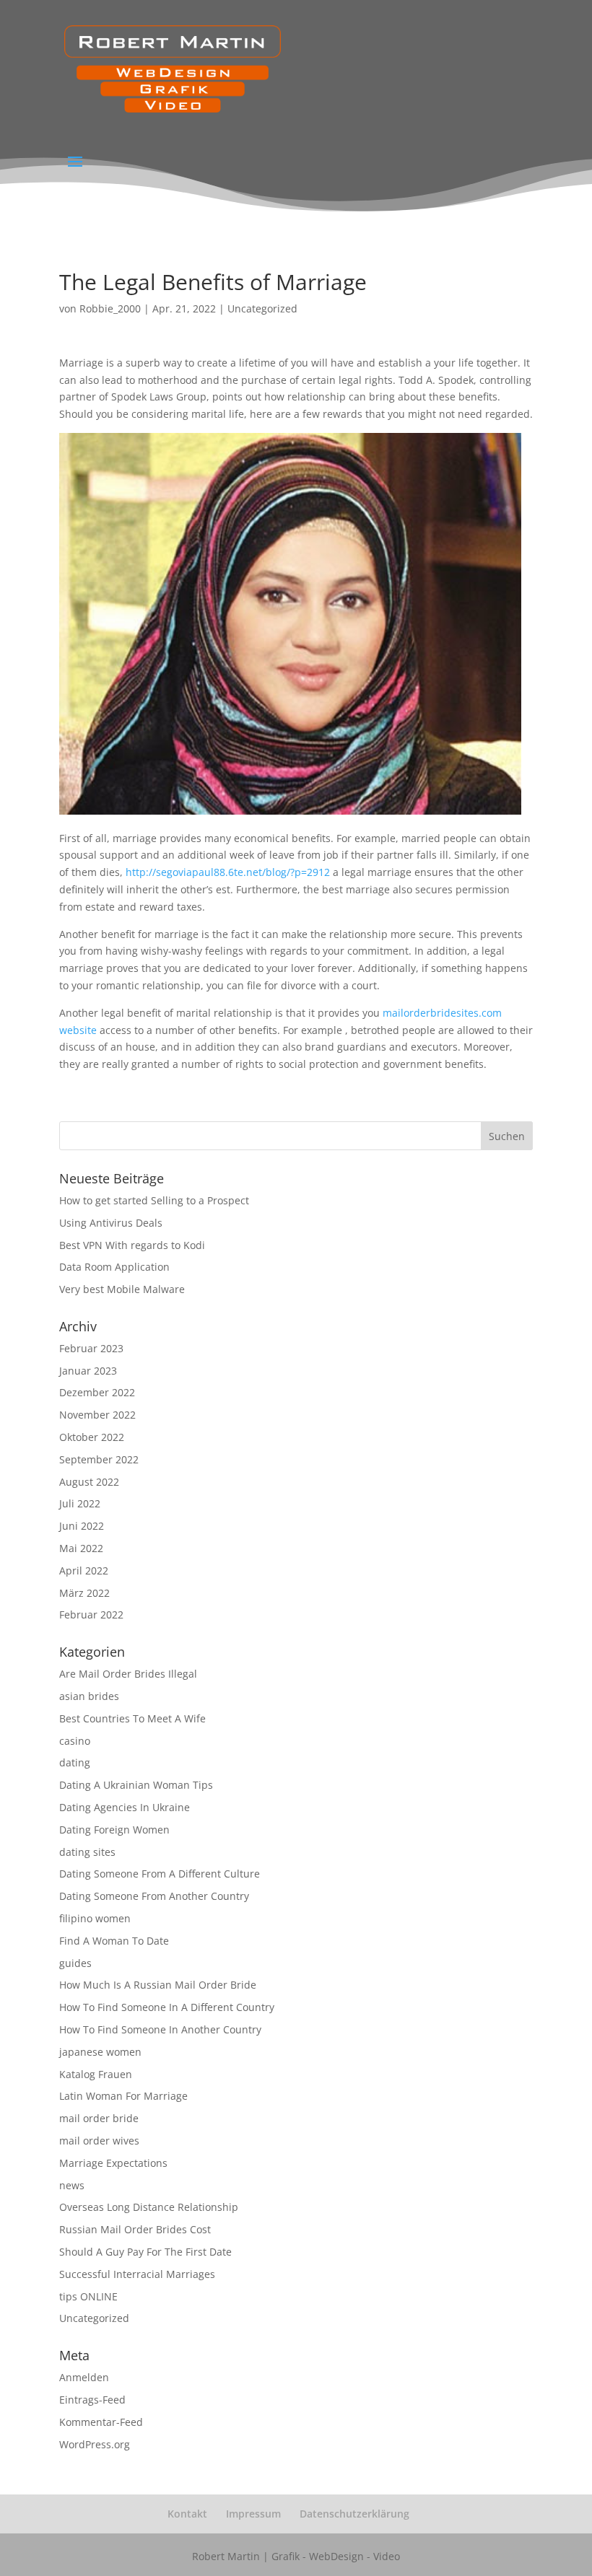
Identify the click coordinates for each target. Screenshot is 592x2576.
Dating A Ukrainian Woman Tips (136, 1785)
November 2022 (97, 1415)
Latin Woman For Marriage (123, 2096)
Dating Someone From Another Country (154, 1896)
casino (75, 1741)
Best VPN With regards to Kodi (132, 1245)
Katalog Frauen (96, 2074)
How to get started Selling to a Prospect (154, 1200)
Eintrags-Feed (92, 2400)
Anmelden (84, 2377)
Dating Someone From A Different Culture (160, 1874)
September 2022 (99, 1459)
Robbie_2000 (110, 308)
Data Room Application (114, 1267)
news (72, 2185)
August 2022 (89, 1482)
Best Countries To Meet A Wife (132, 1718)
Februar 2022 (91, 1615)
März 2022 (84, 1593)
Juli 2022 (80, 1503)
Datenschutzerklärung (354, 2514)
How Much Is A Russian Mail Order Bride (158, 1985)
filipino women (95, 1918)
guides (75, 1963)
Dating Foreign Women (114, 1830)
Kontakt (187, 2514)
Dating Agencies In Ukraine (125, 1807)
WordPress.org (95, 2444)
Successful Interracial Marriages (137, 2274)
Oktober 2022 (92, 1437)
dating (75, 1762)
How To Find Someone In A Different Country (167, 2007)
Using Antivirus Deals (111, 1223)
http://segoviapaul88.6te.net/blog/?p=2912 (228, 872)
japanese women (100, 2052)
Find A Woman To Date (114, 1941)
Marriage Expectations (113, 2163)
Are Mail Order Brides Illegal (128, 1674)
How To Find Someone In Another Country (160, 2029)
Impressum (253, 2514)
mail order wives (99, 2141)
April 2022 (84, 1570)
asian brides (89, 1696)
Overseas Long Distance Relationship (149, 2207)
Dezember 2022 (97, 1392)
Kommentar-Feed (101, 2422)
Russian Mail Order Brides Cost (135, 2229)
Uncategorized (262, 308)
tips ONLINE (88, 2296)
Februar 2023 (91, 1348)
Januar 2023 (88, 1371)
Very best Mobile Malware (122, 1289)
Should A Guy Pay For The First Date (145, 2252)
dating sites (87, 1852)
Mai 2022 (81, 1548)
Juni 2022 (82, 1526)
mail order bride (99, 2118)
